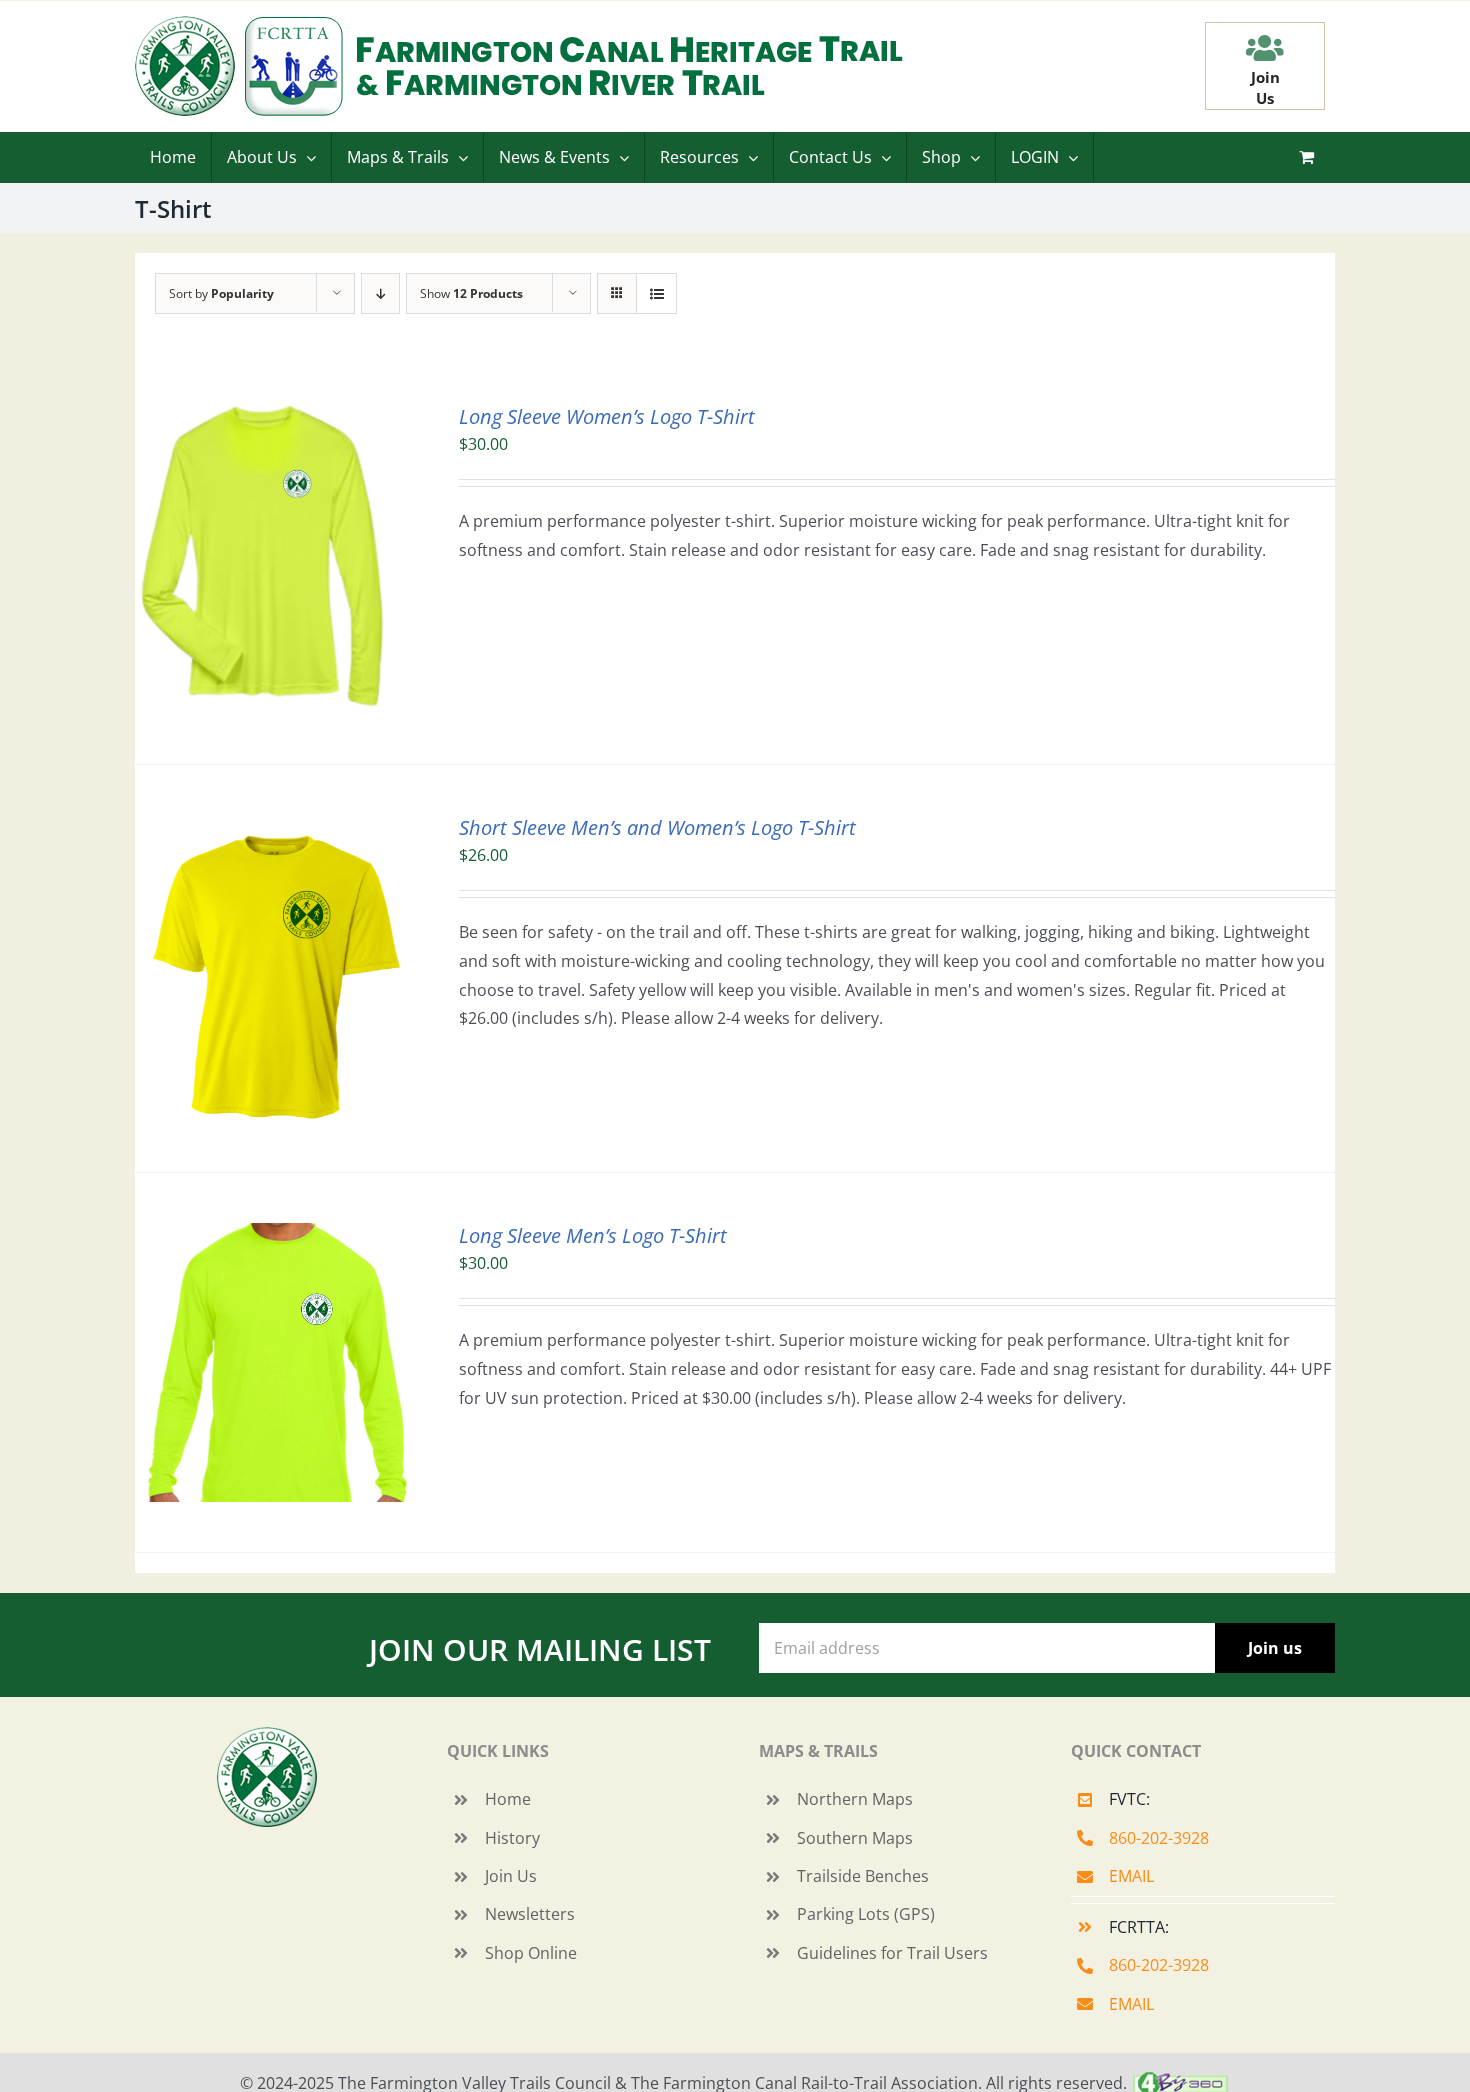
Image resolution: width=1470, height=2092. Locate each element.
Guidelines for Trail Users (892, 1953)
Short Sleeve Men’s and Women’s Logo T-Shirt (657, 827)
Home (508, 1799)
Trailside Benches (863, 1876)
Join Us (511, 1876)
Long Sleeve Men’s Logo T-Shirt (593, 1235)
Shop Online (531, 1953)
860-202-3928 (1159, 1838)
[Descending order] (380, 293)
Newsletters (530, 1914)
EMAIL (1131, 1876)
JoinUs (1265, 87)
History (512, 1838)
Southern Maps (855, 1838)
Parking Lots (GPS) (866, 1914)
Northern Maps (855, 1799)
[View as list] (656, 293)
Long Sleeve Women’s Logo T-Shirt (607, 416)
